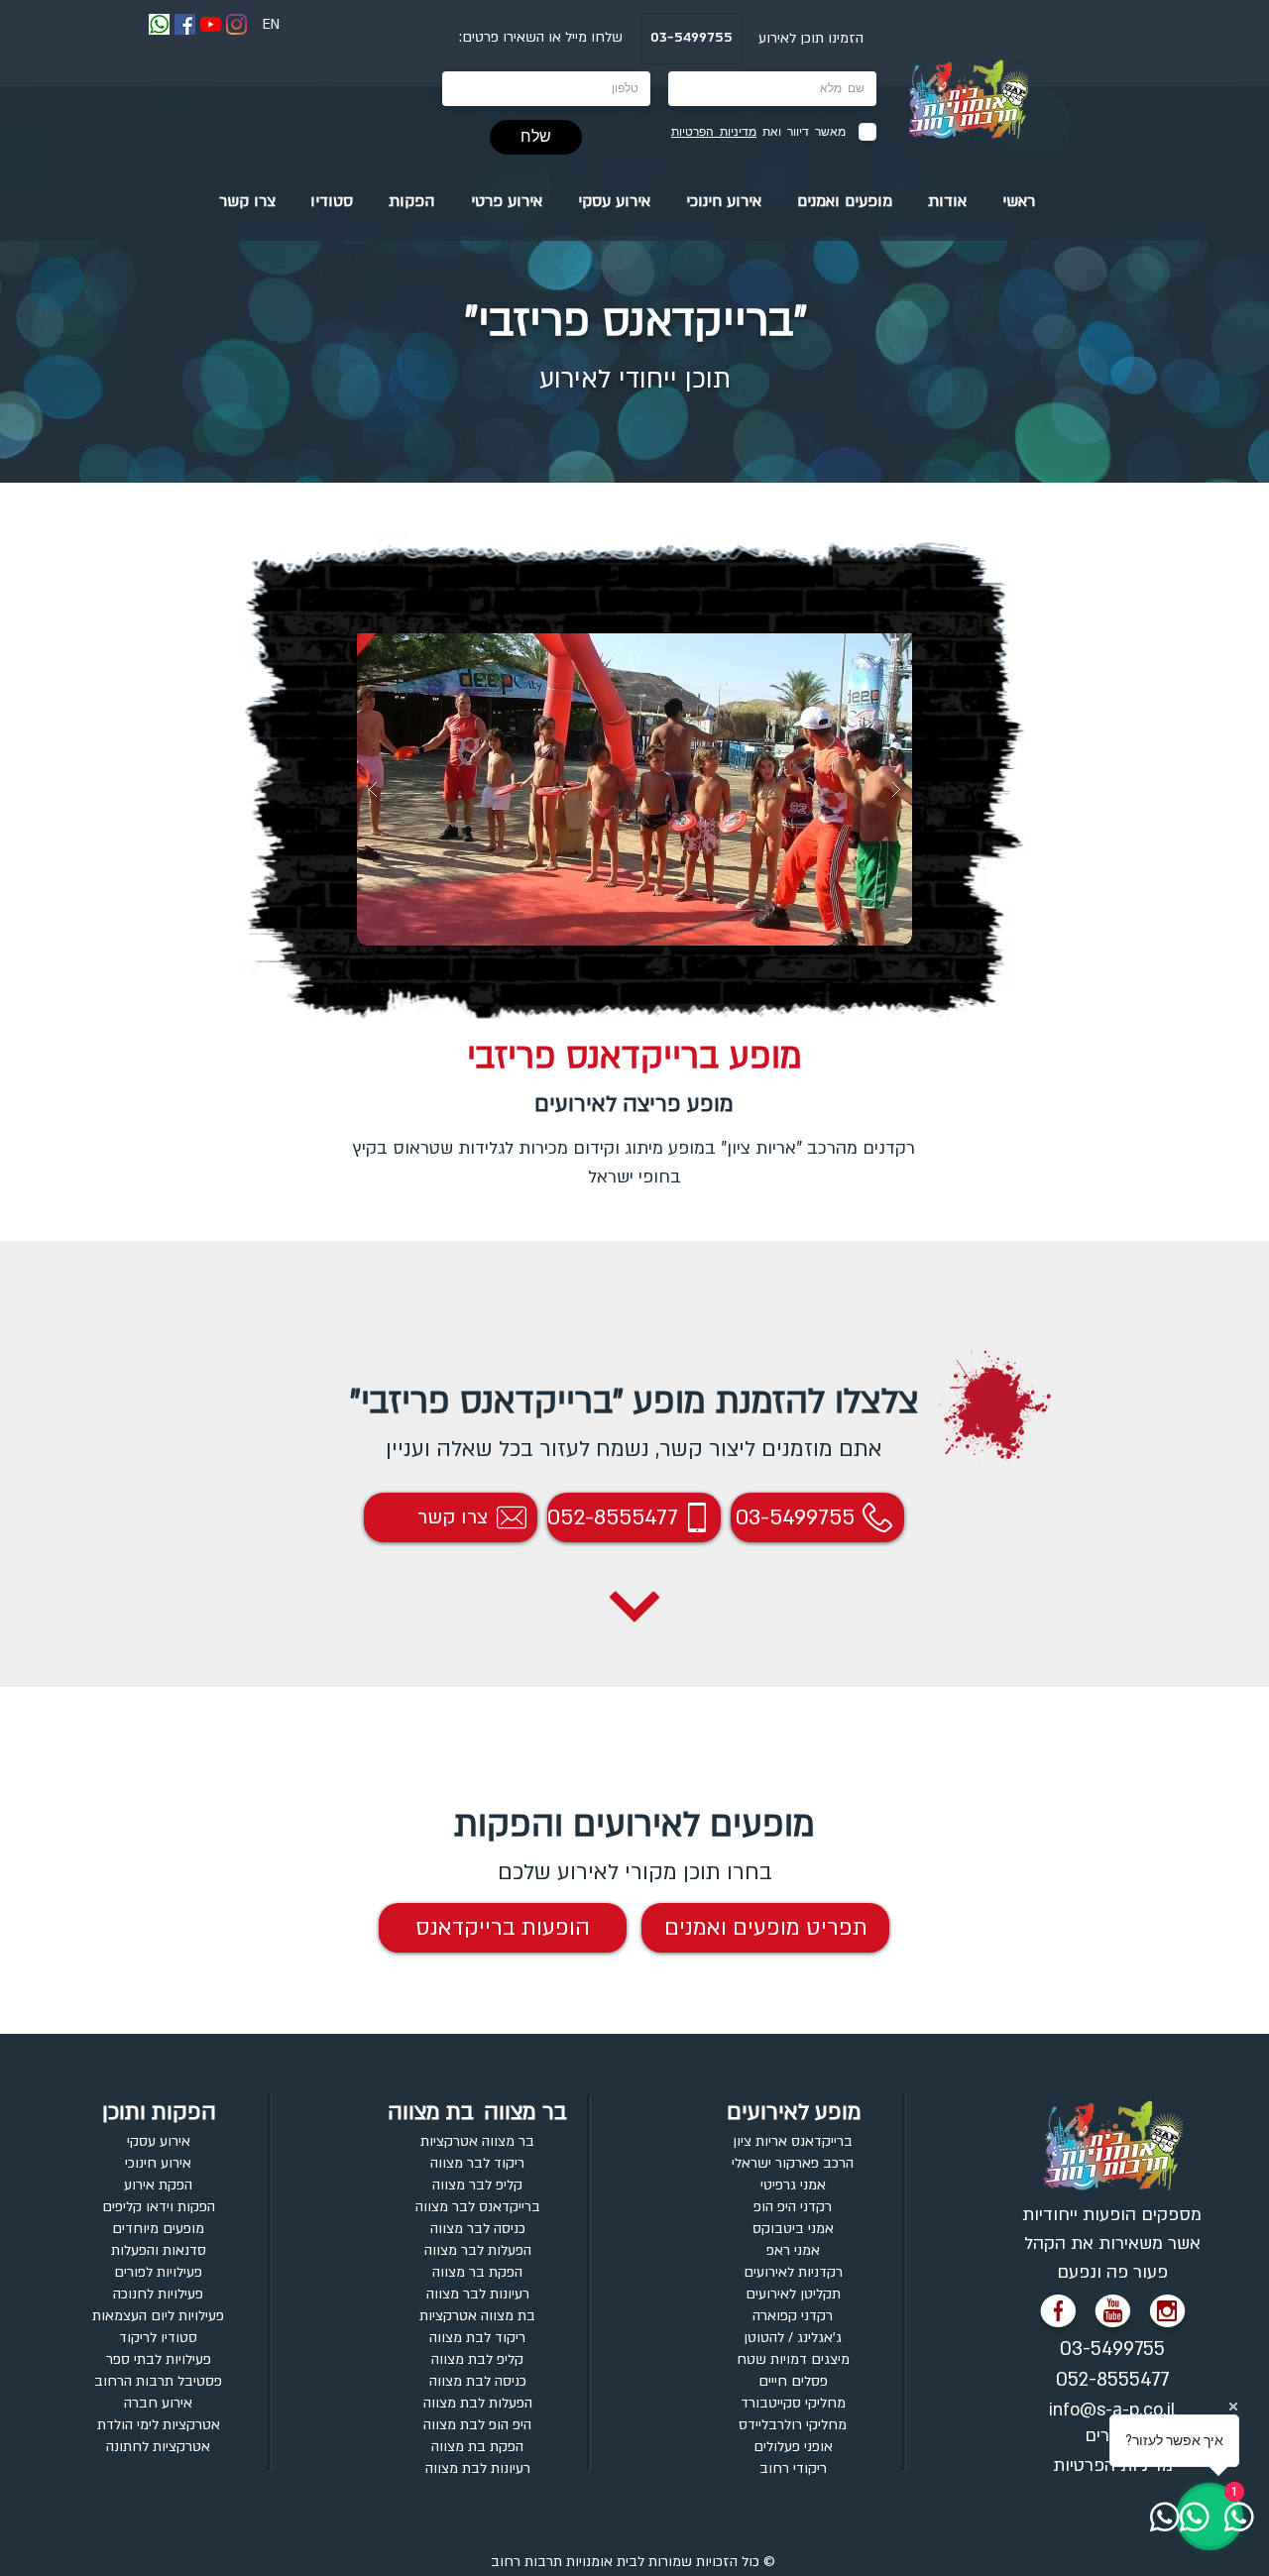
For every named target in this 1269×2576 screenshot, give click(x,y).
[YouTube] (211, 24)
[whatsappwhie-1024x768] (159, 24)
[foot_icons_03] (1113, 2314)
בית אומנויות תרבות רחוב (564, 2562)
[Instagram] (236, 24)
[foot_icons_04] (1059, 2314)
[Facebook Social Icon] (185, 24)
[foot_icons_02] (1168, 2314)
